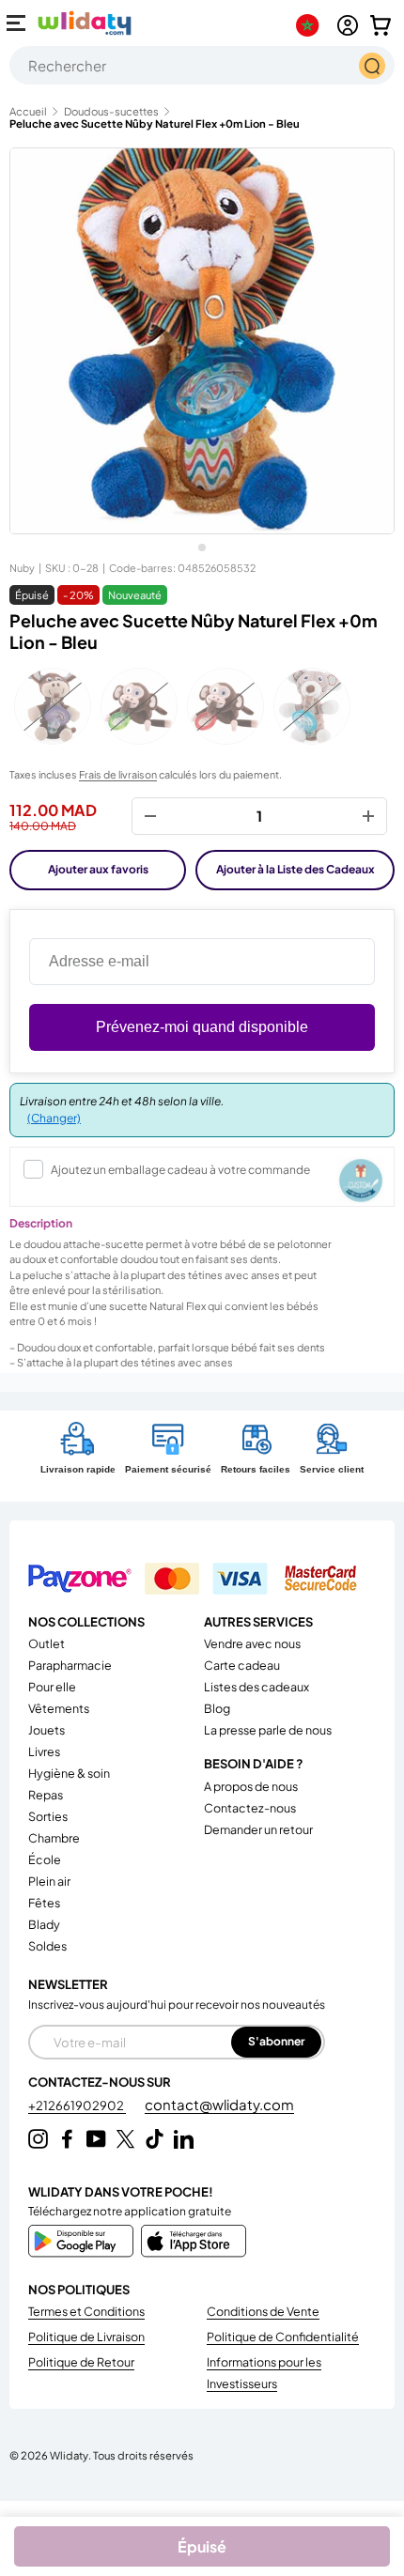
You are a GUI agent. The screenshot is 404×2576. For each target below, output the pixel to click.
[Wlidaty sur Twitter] (125, 2139)
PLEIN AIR (49, 1881)
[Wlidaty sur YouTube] (96, 2139)
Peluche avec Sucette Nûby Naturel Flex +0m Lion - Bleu (155, 123)
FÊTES (44, 1903)
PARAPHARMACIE (70, 1665)
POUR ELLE (52, 1687)
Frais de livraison (118, 774)
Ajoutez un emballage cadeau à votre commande (180, 1170)
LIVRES (44, 1751)
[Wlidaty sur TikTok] (155, 2139)
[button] (381, 25)
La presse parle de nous (268, 1730)
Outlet (47, 1643)
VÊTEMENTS (59, 1708)
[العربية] (311, 25)
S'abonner (276, 2041)
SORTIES (48, 1816)
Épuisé (202, 2546)
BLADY (44, 1924)
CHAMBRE (54, 1838)
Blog (217, 1708)
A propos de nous (251, 1786)
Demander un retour (258, 1829)
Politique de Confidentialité (283, 2337)
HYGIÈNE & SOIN (69, 1773)
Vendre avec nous (252, 1643)
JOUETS (47, 1730)
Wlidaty (69, 2455)
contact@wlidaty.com (219, 2104)
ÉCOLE (45, 1859)
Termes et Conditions (86, 2311)
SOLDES (47, 1946)
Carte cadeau (242, 1665)
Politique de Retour (81, 2362)
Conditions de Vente (263, 2311)
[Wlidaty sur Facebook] (67, 2139)
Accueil (28, 111)
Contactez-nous (250, 1808)
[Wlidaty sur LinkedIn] (184, 2139)
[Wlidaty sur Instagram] (38, 2139)
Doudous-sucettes (111, 111)
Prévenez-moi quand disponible (202, 1027)
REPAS (46, 1795)
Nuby (22, 568)
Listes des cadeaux (256, 1687)
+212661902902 (77, 2106)
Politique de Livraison (86, 2337)
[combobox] (202, 65)
